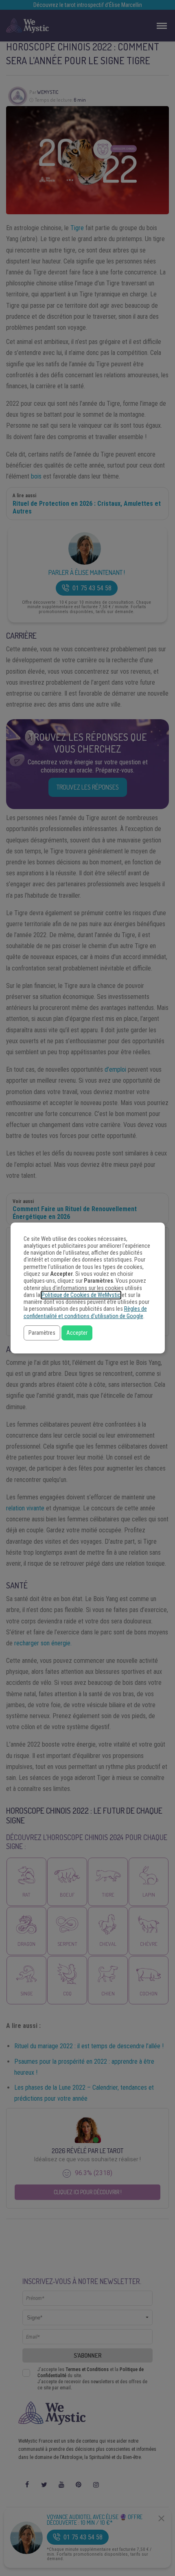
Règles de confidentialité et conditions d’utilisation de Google (85, 1312)
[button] (42, 1333)
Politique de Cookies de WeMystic (81, 1295)
